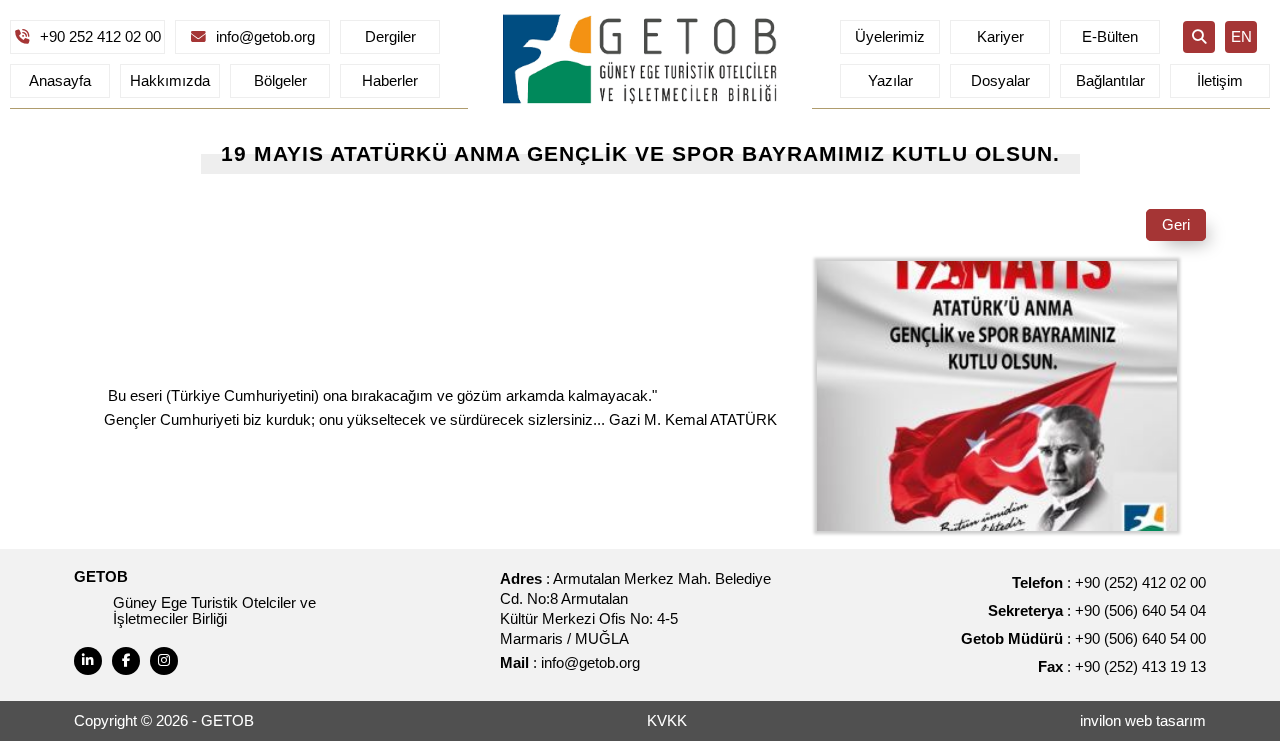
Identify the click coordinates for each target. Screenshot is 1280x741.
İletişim (1220, 81)
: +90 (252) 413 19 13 (1122, 667)
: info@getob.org (570, 663)
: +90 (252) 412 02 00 (1109, 583)
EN (1241, 37)
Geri (1176, 225)
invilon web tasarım (1143, 721)
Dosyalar (1000, 81)
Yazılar (890, 81)
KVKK (667, 721)
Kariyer (1000, 37)
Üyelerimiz (890, 37)
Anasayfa (60, 81)
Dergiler (390, 37)
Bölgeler (280, 81)
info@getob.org (265, 37)
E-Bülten (1110, 37)
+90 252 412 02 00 (100, 37)
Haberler (390, 81)
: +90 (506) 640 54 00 (1083, 639)
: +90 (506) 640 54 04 (1097, 611)
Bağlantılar (1110, 81)
